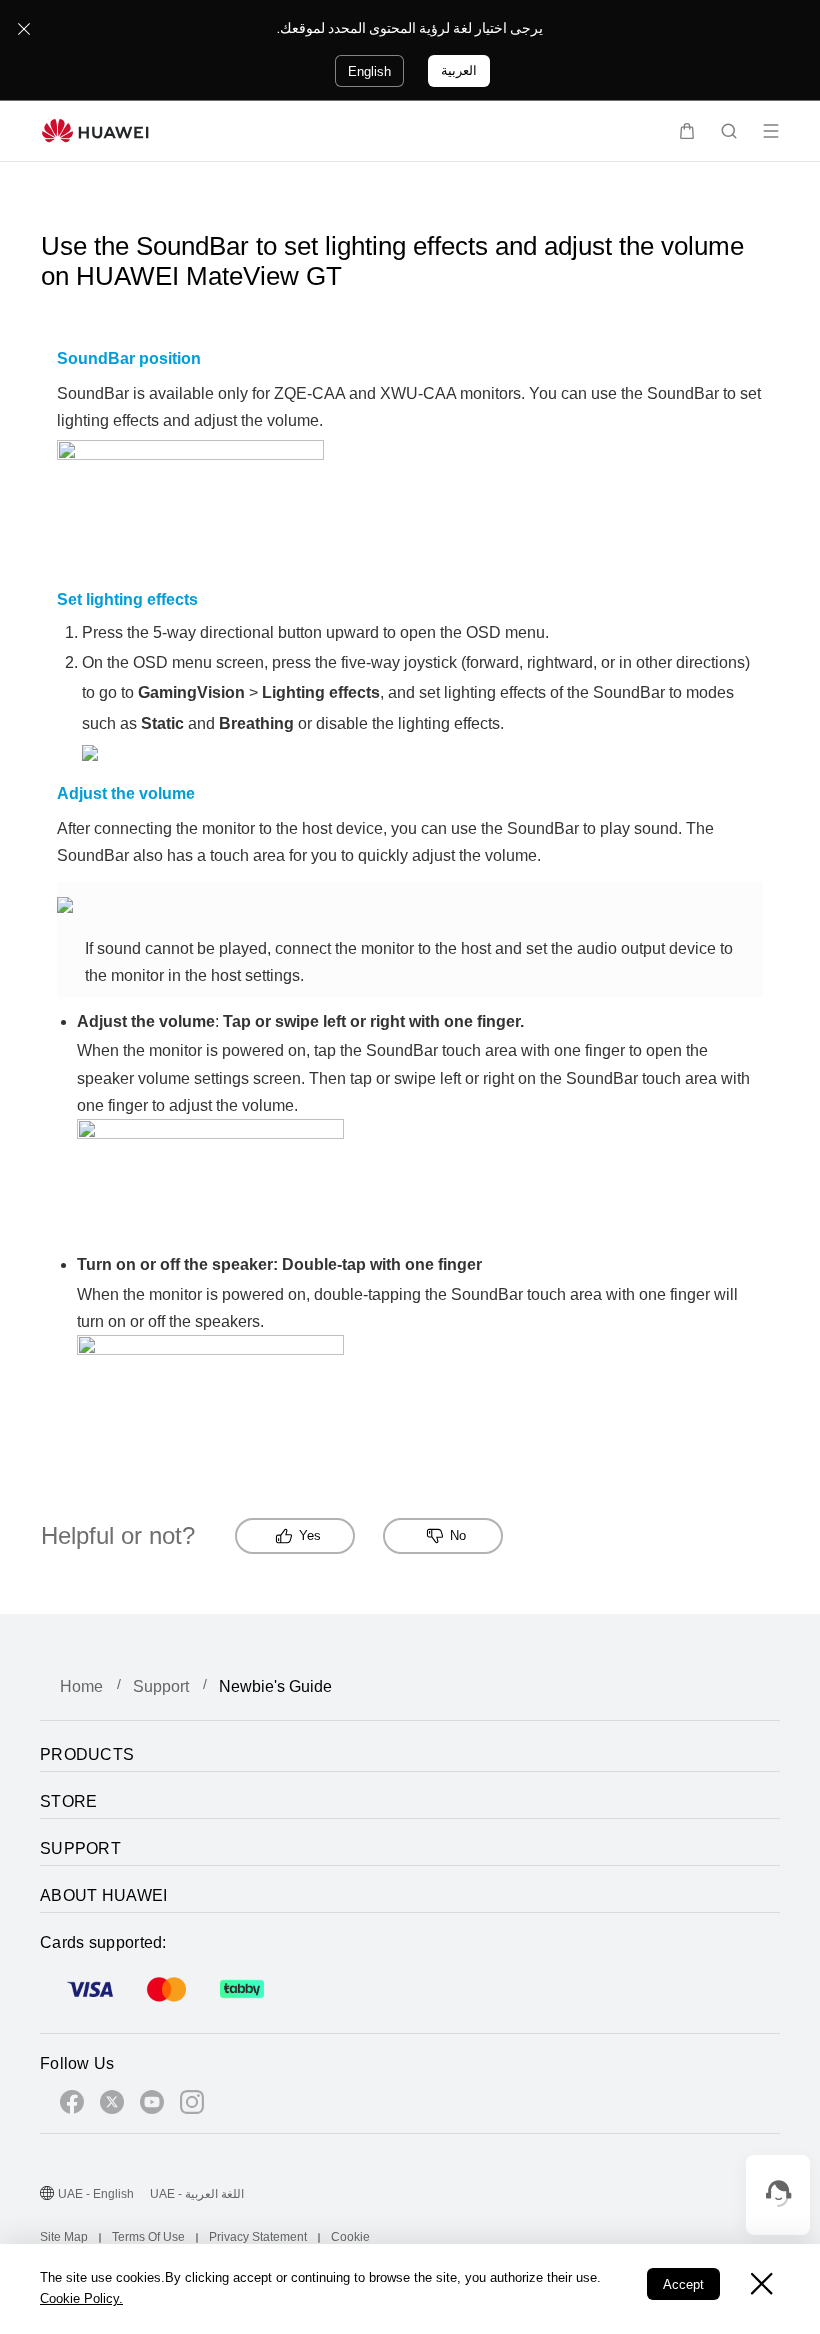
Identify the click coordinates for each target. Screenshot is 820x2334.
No (458, 1535)
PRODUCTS (87, 1754)
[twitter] (112, 2105)
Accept (683, 2284)
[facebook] (72, 2105)
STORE (69, 1801)
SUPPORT (80, 1848)
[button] (687, 131)
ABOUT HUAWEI (104, 1895)
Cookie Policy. (81, 2298)
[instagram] (192, 2105)
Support (161, 1686)
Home (81, 1686)
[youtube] (152, 2105)
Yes (310, 1535)
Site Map (64, 2237)
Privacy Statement (258, 2237)
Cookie (350, 2237)
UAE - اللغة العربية (197, 2194)
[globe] (47, 2195)
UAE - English (96, 2194)
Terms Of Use (148, 2237)
